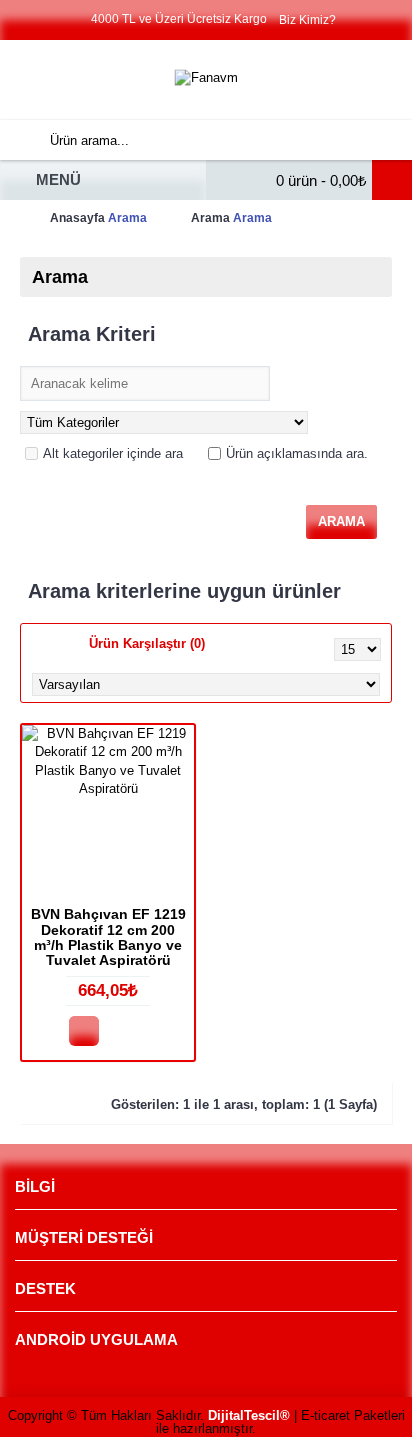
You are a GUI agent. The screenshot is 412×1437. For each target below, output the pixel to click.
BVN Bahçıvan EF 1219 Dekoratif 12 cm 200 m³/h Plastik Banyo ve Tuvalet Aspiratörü (108, 937)
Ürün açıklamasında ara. (297, 453)
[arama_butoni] (20, 140)
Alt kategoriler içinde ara (113, 453)
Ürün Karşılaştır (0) (147, 643)
